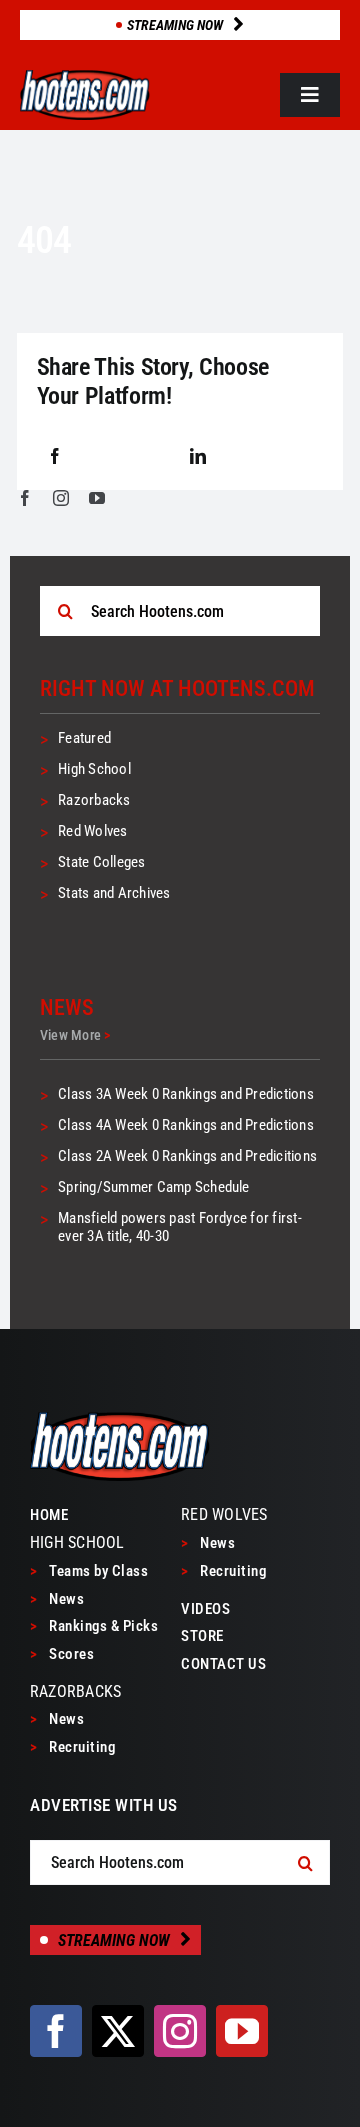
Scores (62, 1654)
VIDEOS (205, 1609)
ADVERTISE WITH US (104, 1805)
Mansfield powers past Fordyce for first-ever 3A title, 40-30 (180, 1227)
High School (94, 769)
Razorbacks (94, 800)
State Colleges (101, 862)
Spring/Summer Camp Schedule (153, 1187)
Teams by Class (89, 1571)
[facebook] (25, 498)
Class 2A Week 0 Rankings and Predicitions (187, 1156)
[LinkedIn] (198, 457)
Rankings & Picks (94, 1626)
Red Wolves (92, 831)
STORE (202, 1636)
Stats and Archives (114, 893)
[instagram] (61, 498)
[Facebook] (55, 457)
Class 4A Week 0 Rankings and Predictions (186, 1125)
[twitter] (118, 2031)
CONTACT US (223, 1664)
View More (75, 1035)
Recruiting (72, 1747)
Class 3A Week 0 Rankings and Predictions (186, 1094)
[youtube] (97, 498)
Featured (84, 738)
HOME (49, 1515)
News (57, 1599)
